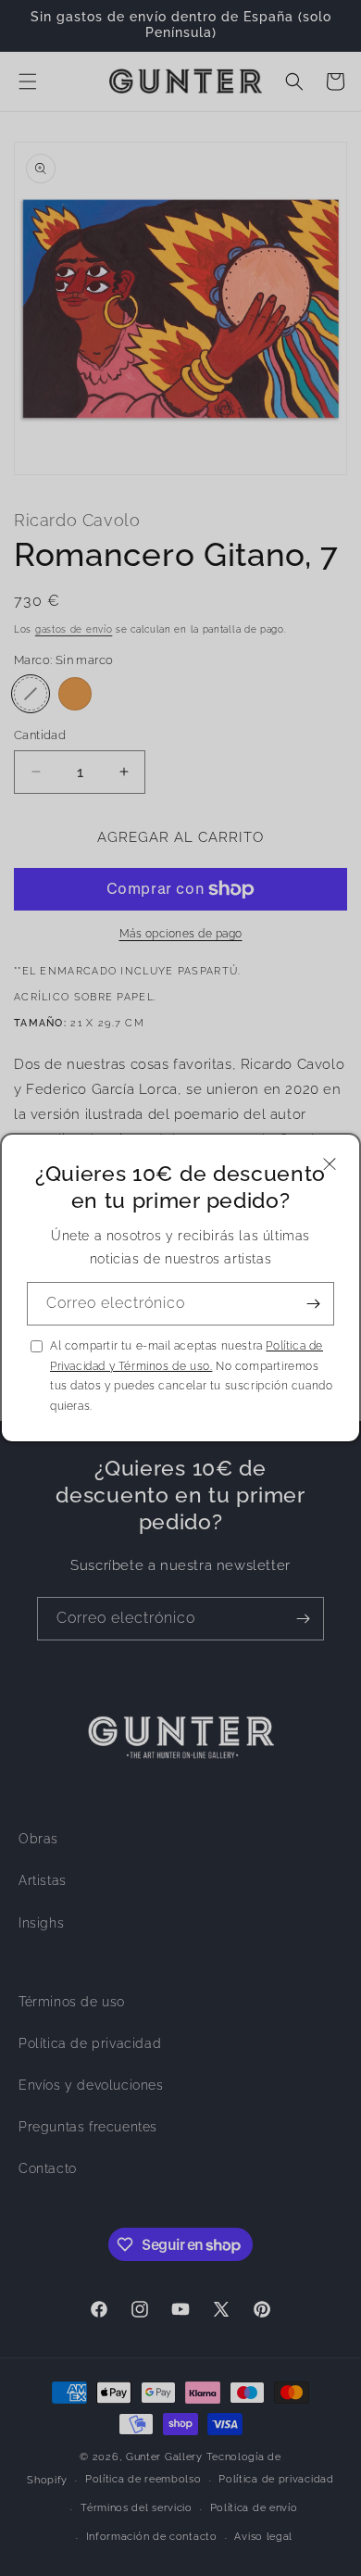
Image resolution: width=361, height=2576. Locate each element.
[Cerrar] (330, 1164)
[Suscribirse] (313, 1304)
